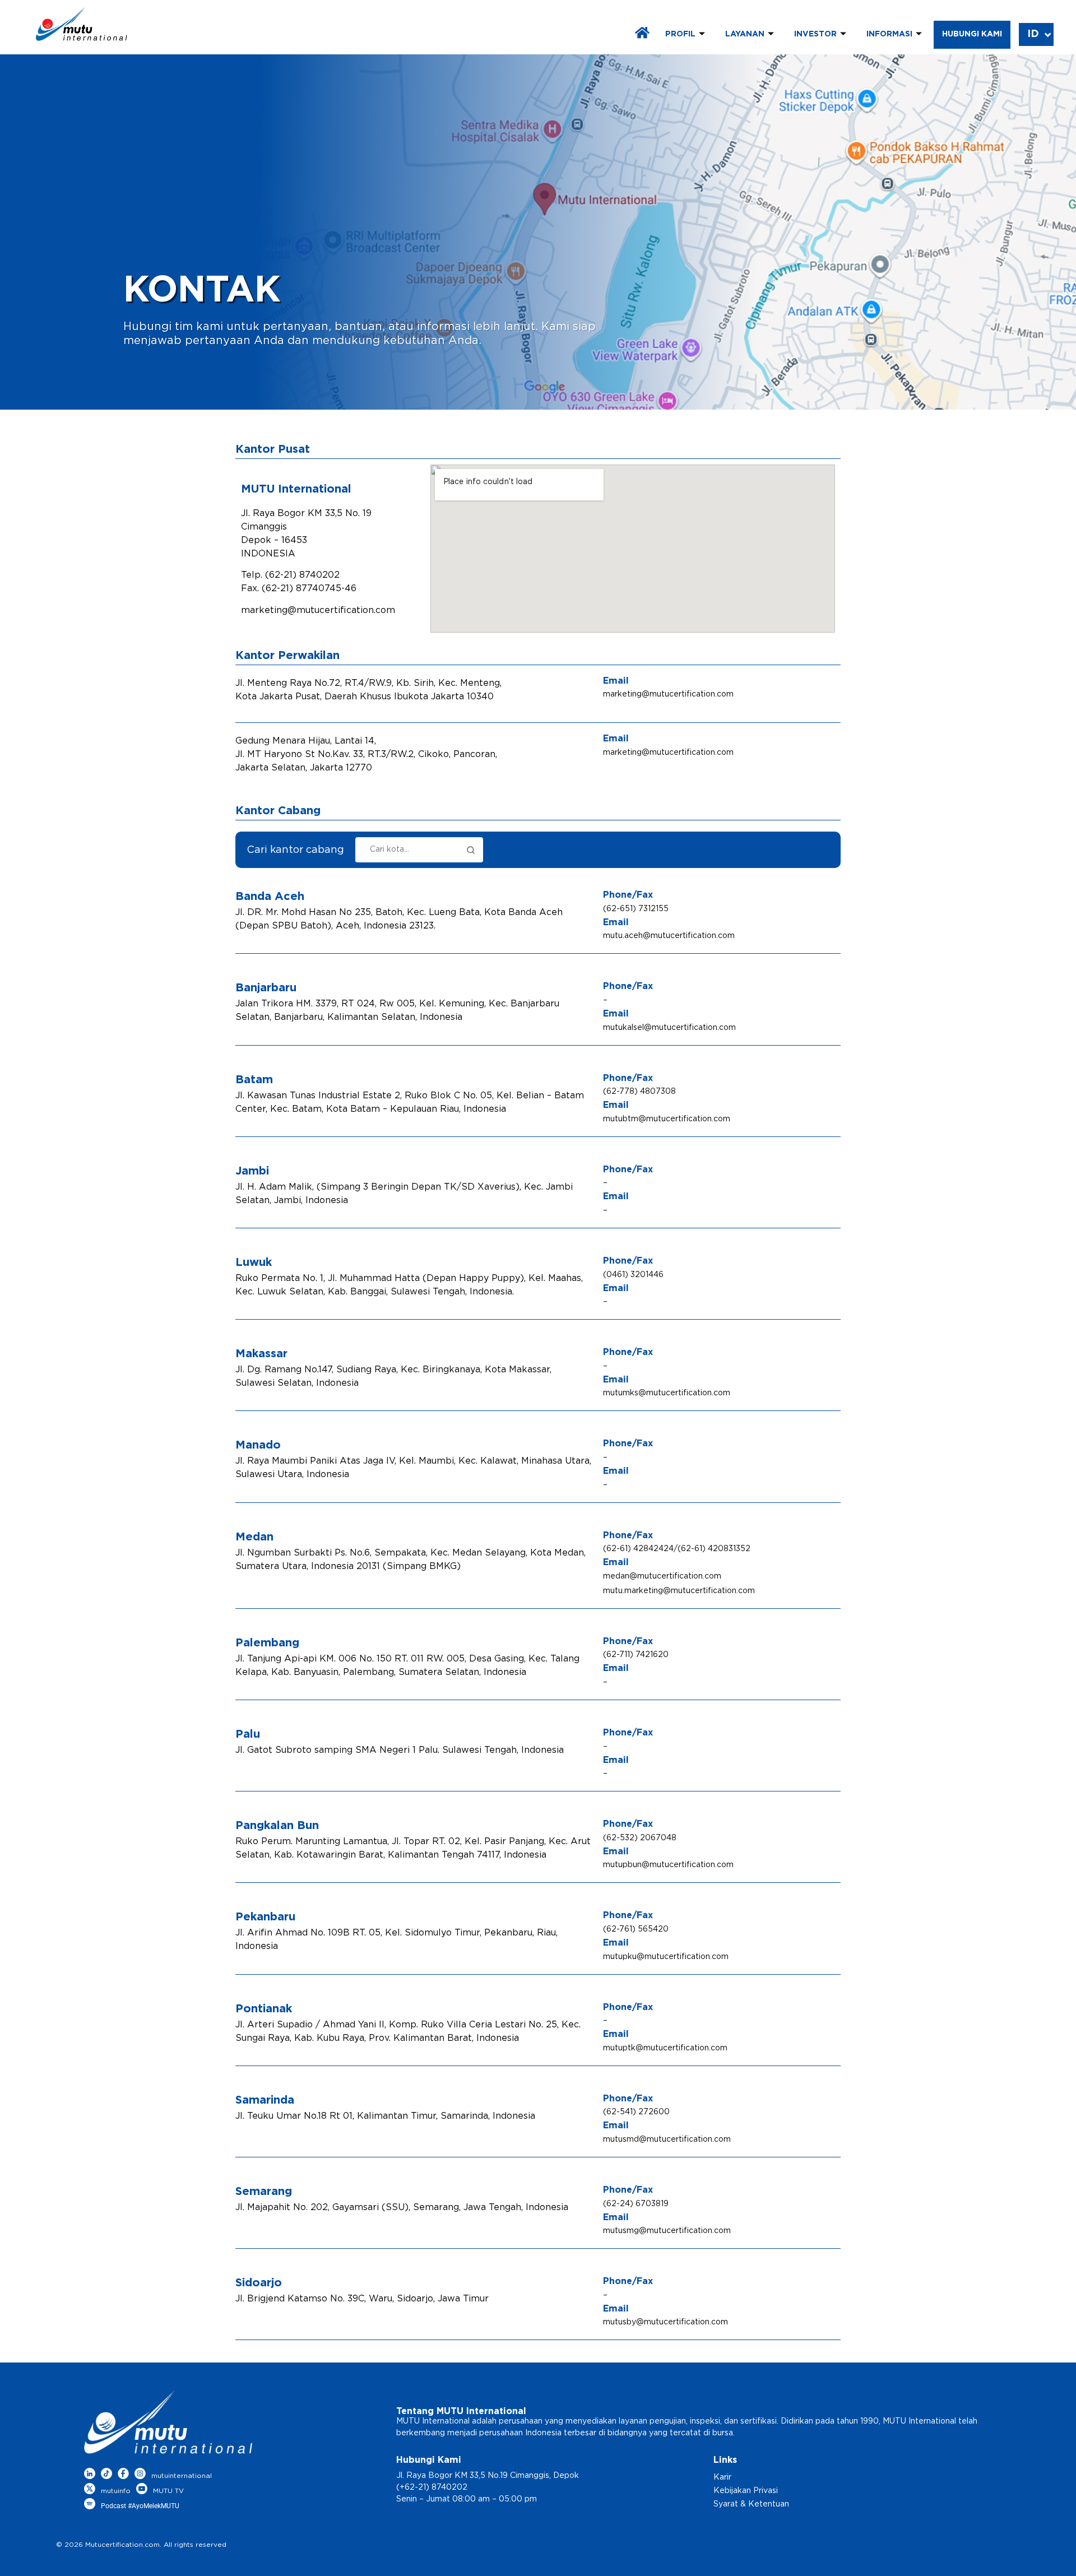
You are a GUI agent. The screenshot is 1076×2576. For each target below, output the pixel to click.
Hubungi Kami (972, 34)
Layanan (745, 34)
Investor (815, 34)
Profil (680, 34)
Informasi (889, 34)
